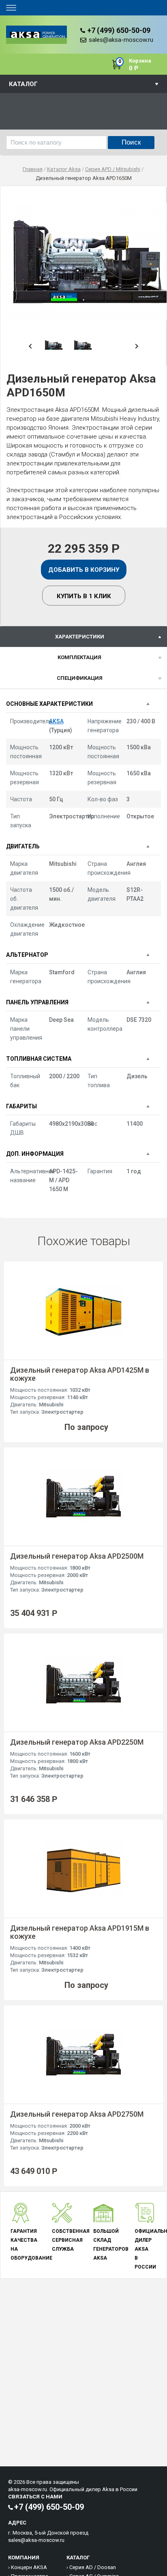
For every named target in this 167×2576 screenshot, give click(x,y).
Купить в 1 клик (84, 596)
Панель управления (37, 1002)
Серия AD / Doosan (93, 2567)
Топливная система (39, 1059)
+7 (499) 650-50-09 (119, 30)
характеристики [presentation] (80, 637)
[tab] (83, 637)
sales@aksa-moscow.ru (121, 40)
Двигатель (23, 846)
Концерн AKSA (29, 2567)
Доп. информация (35, 1154)
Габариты (21, 1106)
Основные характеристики (49, 704)
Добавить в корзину (84, 570)
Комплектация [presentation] (79, 657)
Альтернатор (27, 955)
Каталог (23, 84)
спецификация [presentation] (80, 678)
